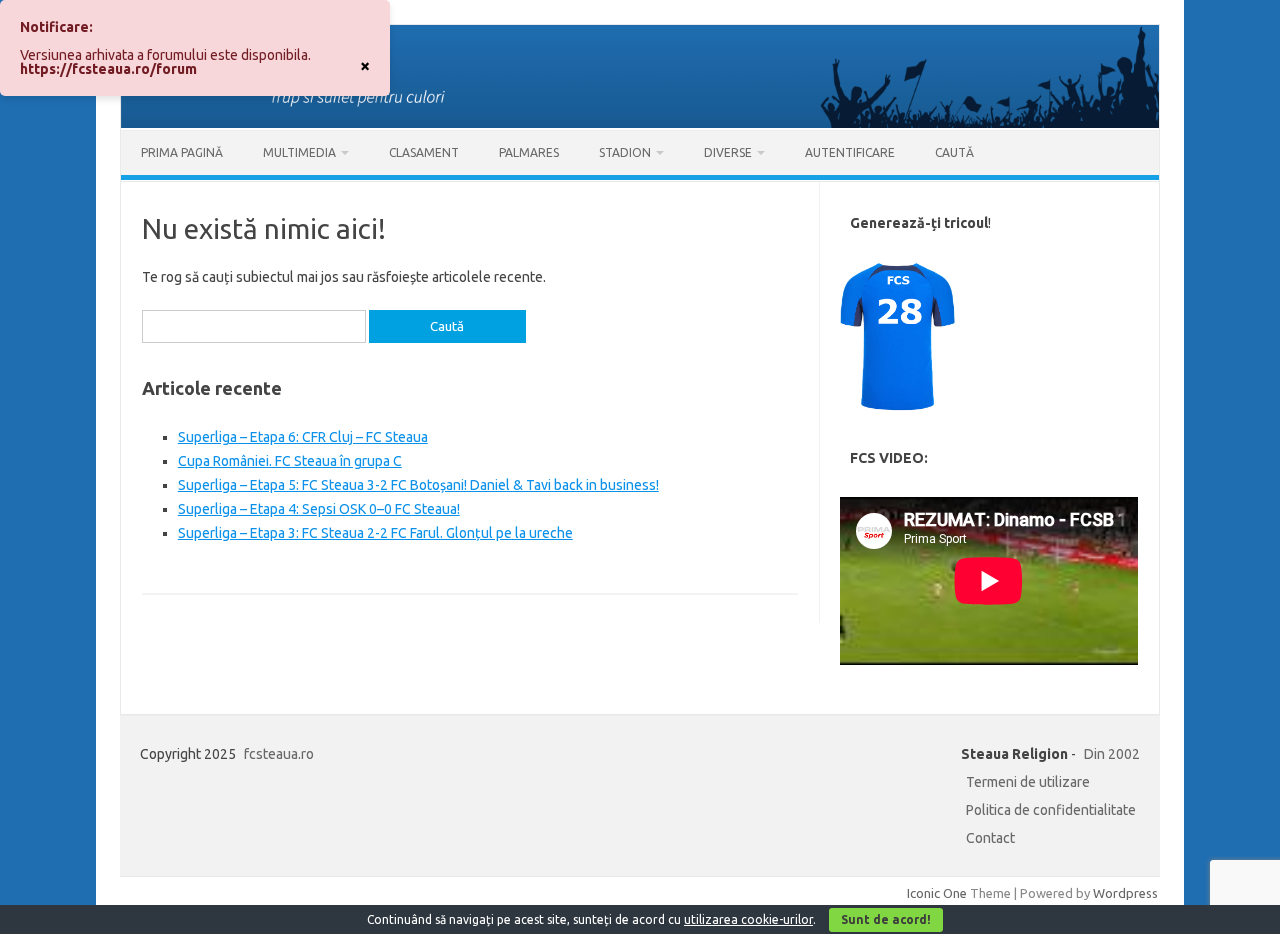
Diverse (728, 152)
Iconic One (937, 893)
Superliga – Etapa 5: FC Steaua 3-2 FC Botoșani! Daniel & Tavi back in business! (418, 485)
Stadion (625, 152)
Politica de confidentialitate (1051, 810)
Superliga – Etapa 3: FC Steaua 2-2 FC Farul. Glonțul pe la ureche (375, 533)
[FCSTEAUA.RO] (640, 123)
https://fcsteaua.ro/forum (108, 69)
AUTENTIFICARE (850, 152)
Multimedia (299, 152)
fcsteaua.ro (279, 754)
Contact (990, 838)
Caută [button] (954, 152)
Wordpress (1125, 893)
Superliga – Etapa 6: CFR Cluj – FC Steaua (303, 437)
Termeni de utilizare (1028, 782)
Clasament (424, 152)
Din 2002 (1112, 754)
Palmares (529, 152)
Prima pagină (182, 152)
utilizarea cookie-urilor (748, 919)
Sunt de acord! (886, 919)
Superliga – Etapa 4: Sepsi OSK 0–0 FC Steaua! (319, 509)
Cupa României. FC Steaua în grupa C (290, 461)
